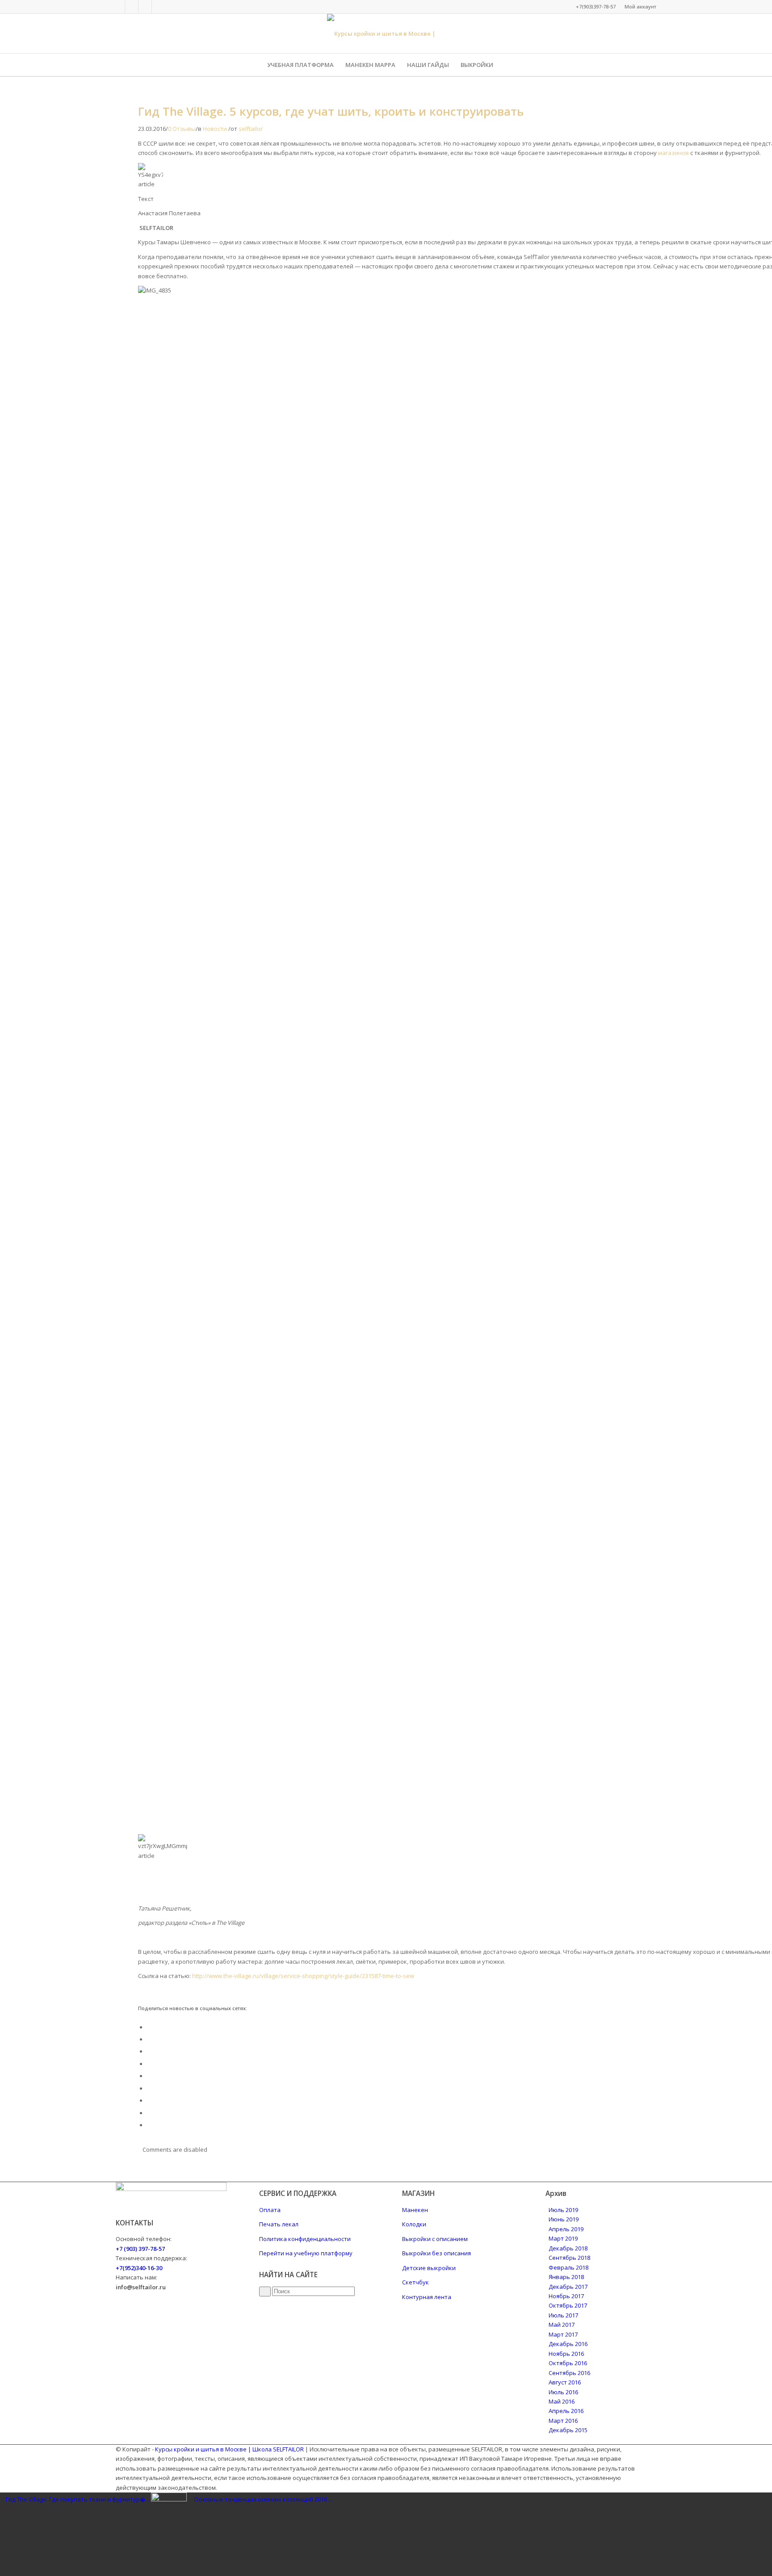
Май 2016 (562, 2401)
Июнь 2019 (564, 2219)
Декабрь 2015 (568, 2430)
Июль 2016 (563, 2392)
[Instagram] (145, 7)
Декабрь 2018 (568, 2248)
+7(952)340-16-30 (139, 2268)
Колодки (414, 2224)
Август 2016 (565, 2382)
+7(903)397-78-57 (596, 6)
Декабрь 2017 (568, 2287)
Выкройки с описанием (435, 2239)
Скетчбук (415, 2282)
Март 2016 (563, 2421)
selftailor (251, 129)
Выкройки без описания (436, 2253)
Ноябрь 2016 (566, 2354)
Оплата (270, 2210)
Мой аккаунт (640, 6)
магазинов (673, 153)
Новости (215, 129)
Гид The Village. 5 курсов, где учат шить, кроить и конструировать (331, 111)
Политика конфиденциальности (305, 2239)
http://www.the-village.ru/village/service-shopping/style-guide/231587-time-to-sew (303, 1976)
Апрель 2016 (566, 2411)
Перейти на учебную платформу (306, 2253)
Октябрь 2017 (568, 2305)
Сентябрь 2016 (569, 2373)
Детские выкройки (429, 2268)
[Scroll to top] (2, 2533)
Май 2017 (562, 2325)
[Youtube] (159, 7)
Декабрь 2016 (568, 2344)
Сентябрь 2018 (569, 2258)
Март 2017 (563, 2334)
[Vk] (132, 7)
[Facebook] (118, 7)
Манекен (415, 2210)
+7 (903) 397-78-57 (140, 2249)
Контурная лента (427, 2297)
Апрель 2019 (566, 2229)
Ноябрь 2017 (566, 2296)
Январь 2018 (566, 2277)
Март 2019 (563, 2238)
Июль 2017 (563, 2315)
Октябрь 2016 (568, 2363)
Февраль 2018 (569, 2267)
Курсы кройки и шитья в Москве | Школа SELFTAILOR (229, 2449)
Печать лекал (279, 2224)
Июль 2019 (563, 2210)
